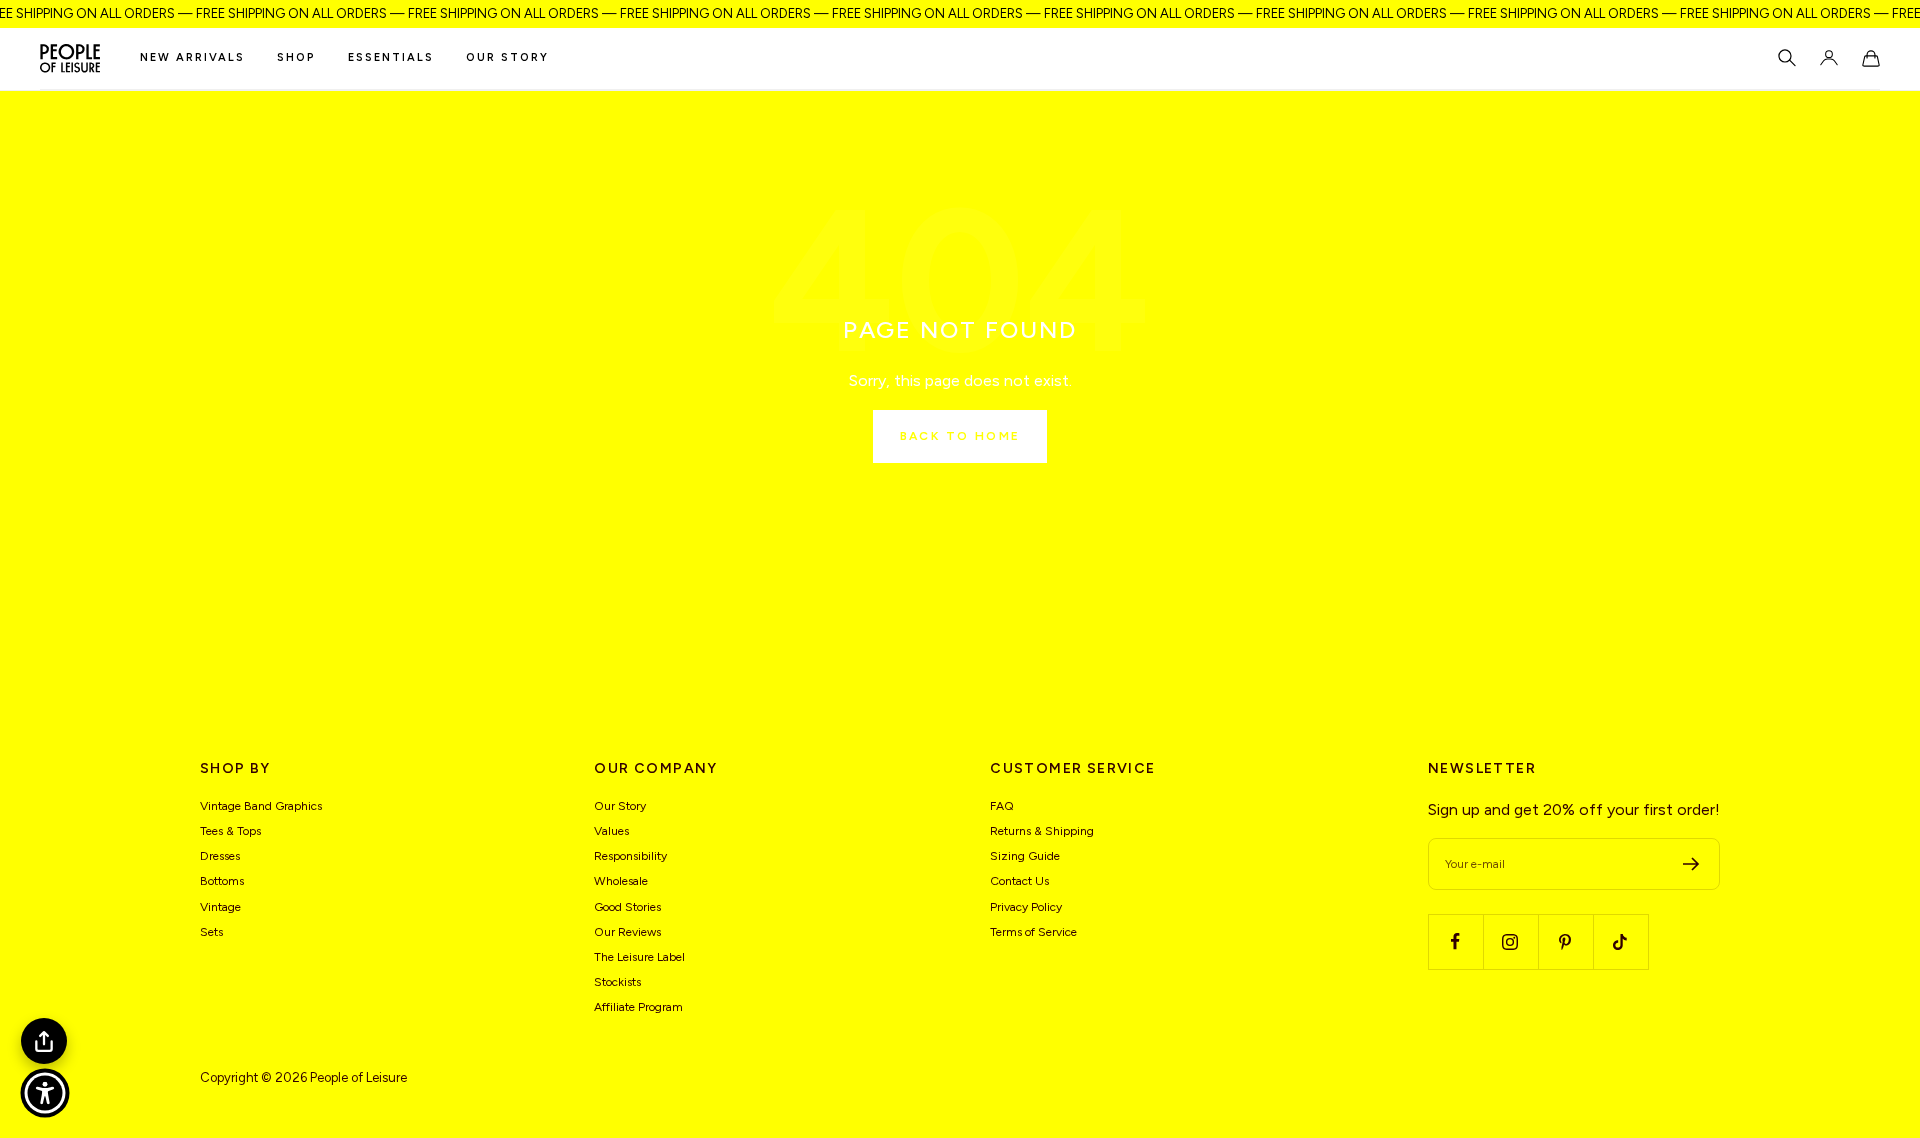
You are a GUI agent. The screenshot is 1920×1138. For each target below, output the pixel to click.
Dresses (220, 856)
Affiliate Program (638, 1007)
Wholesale (621, 881)
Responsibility (630, 856)
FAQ (1002, 806)
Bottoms (222, 881)
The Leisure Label (639, 957)
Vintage (220, 907)
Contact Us (1019, 881)
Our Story (507, 57)
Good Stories (627, 907)
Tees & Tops (230, 831)
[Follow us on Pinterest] (1565, 941)
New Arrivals (192, 57)
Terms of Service (1033, 932)
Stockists (617, 982)
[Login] (1829, 58)
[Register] (1691, 864)
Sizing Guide (1025, 856)
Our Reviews (627, 932)
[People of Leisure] (70, 58)
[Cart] (1871, 58)
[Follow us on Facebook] (1455, 941)
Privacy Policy (1026, 907)
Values (611, 831)
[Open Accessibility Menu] (45, 1093)
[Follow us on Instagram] (1510, 941)
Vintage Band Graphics (261, 806)
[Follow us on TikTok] (1620, 941)
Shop (296, 57)
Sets (211, 932)
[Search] (1787, 58)
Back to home (960, 436)
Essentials (391, 57)
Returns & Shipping (1042, 831)
